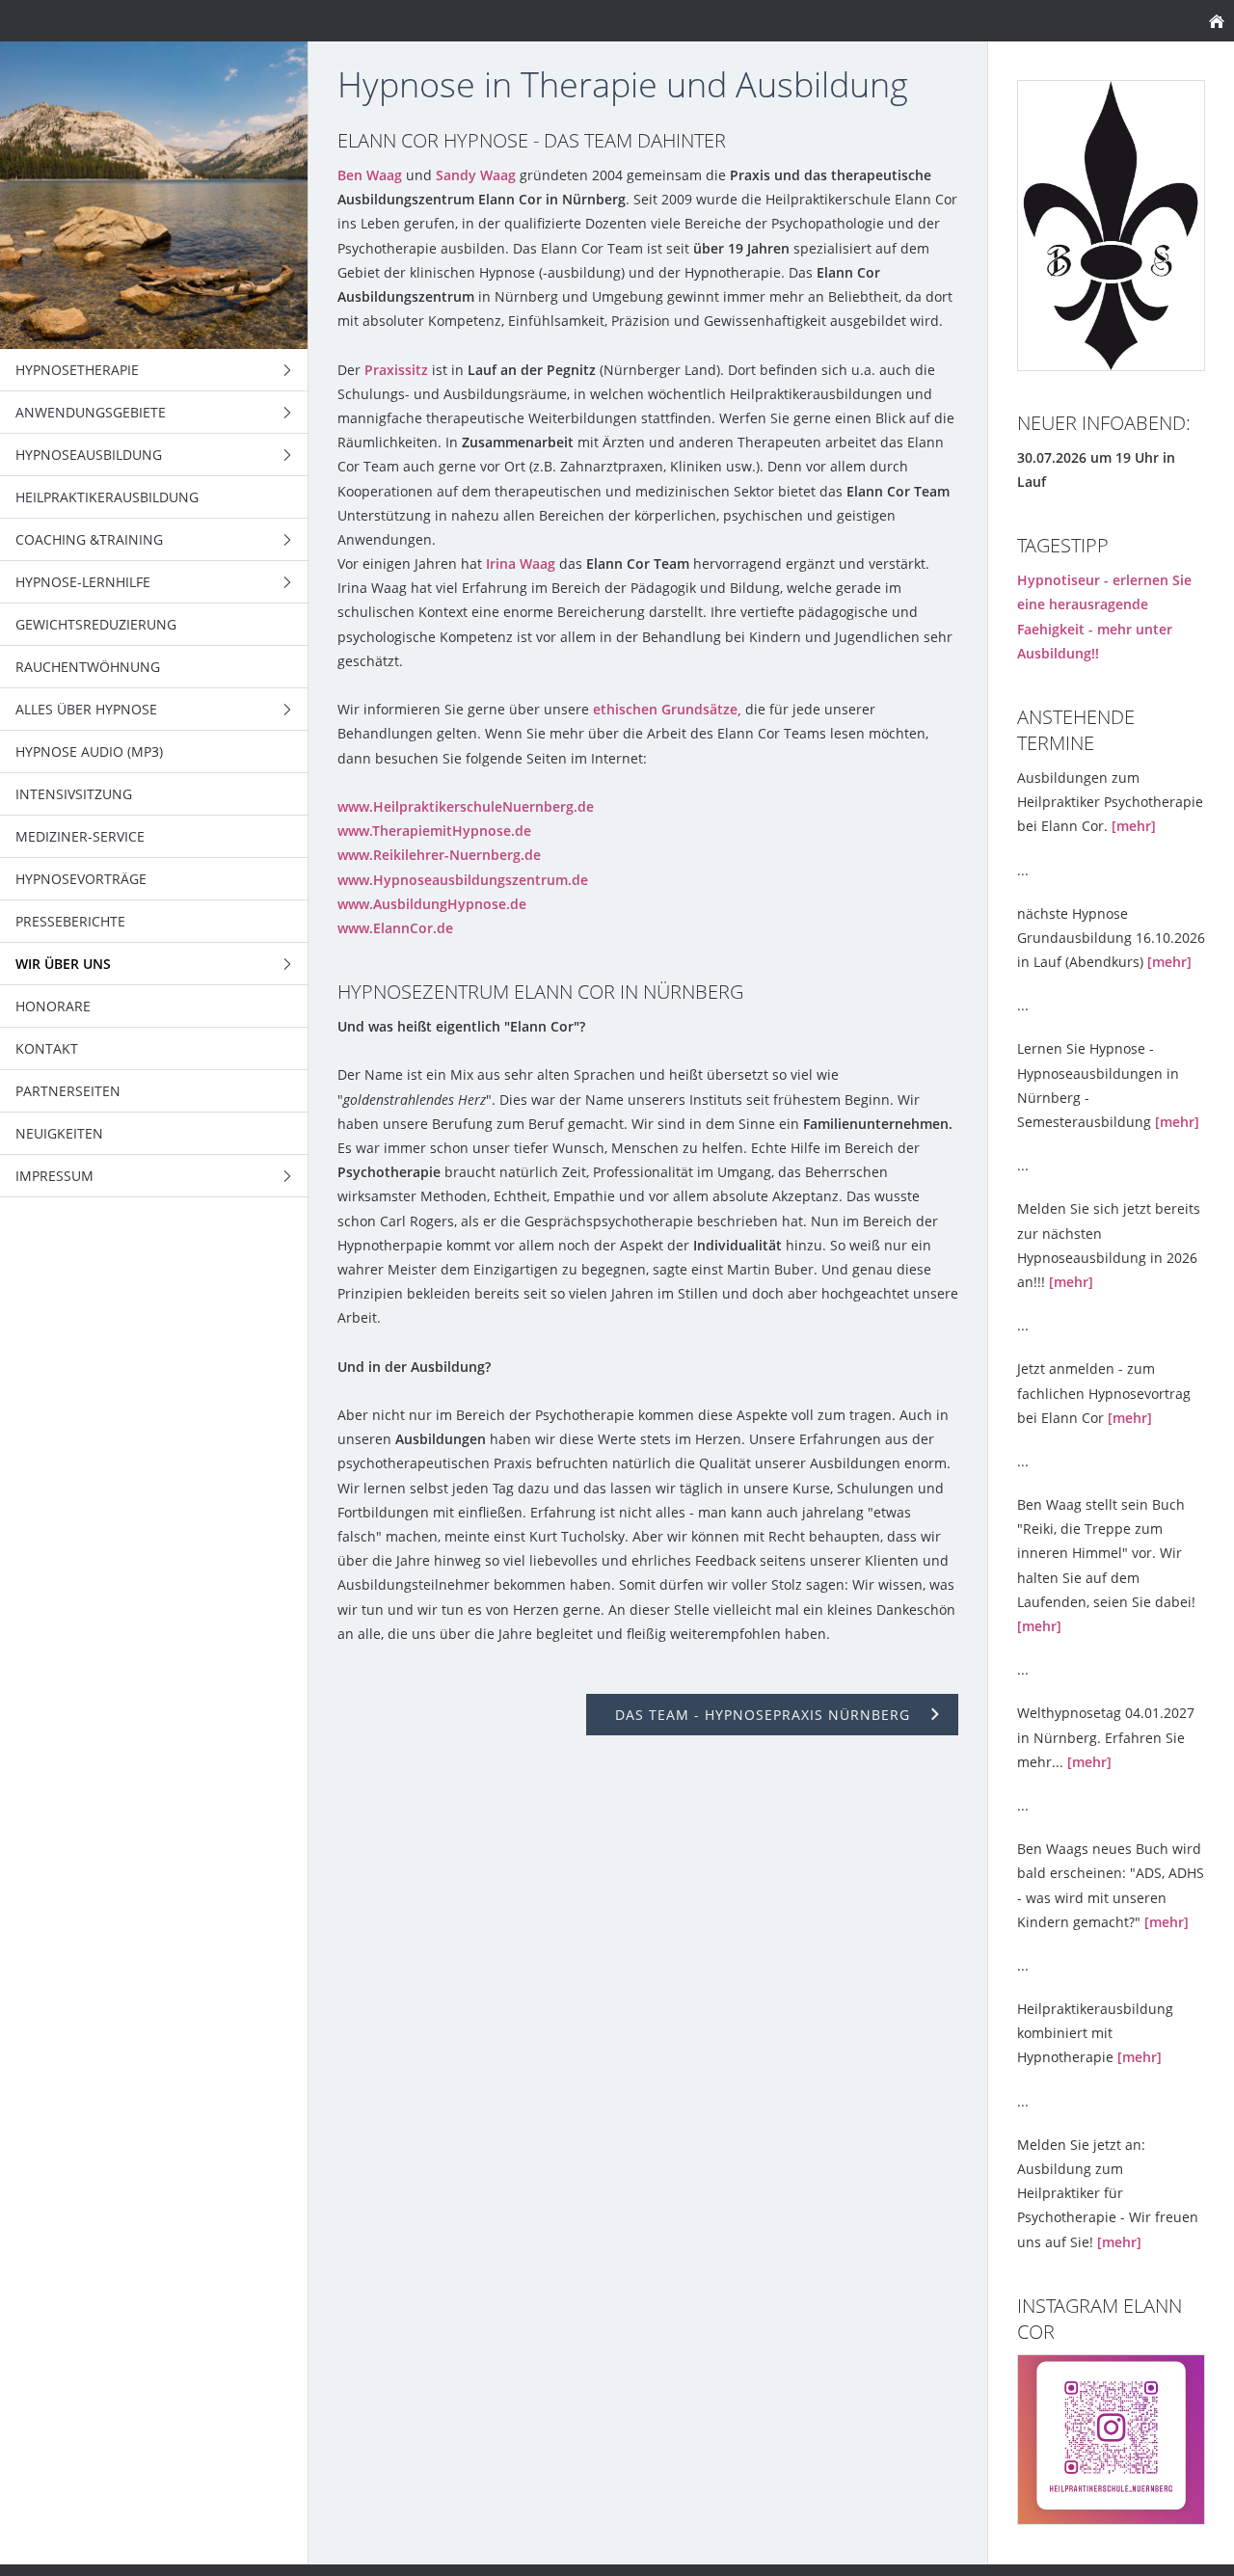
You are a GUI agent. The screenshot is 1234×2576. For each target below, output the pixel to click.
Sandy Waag (476, 175)
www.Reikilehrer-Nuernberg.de (439, 855)
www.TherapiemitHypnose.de (434, 831)
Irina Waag (521, 563)
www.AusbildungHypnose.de (432, 904)
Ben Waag (370, 175)
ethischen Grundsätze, (667, 709)
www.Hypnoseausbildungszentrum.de (463, 880)
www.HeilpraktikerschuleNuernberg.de (466, 806)
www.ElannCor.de (395, 928)
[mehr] (1134, 826)
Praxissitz (396, 370)
